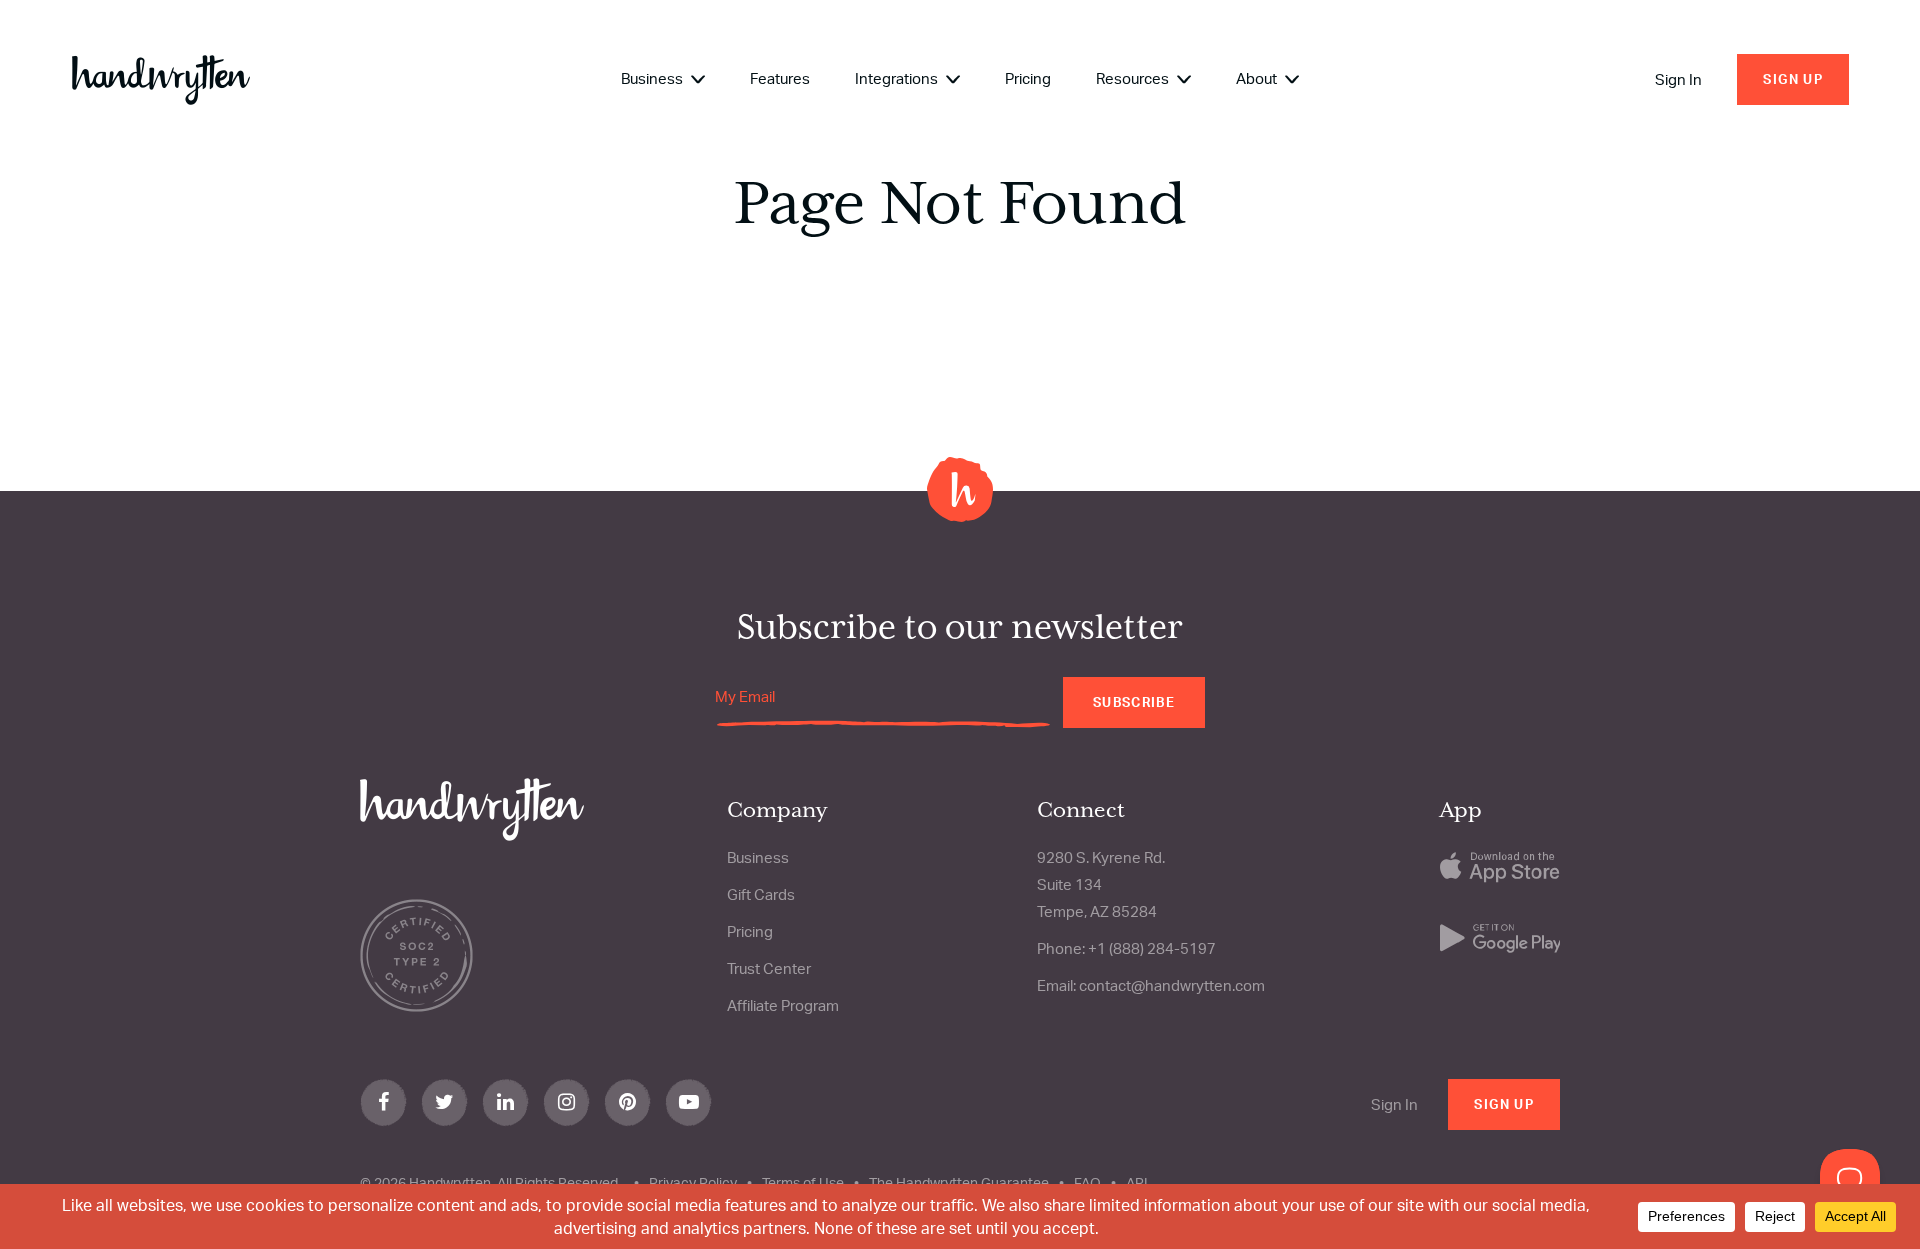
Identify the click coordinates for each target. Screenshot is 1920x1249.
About (1258, 78)
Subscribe (1134, 702)
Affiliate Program (783, 1005)
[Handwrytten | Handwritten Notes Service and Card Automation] (161, 80)
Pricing (1028, 78)
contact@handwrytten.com (1172, 985)
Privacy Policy (693, 1182)
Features (780, 78)
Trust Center (769, 968)
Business (653, 78)
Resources (1134, 78)
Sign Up (1793, 79)
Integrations (898, 78)
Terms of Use (803, 1182)
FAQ (1087, 1182)
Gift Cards (761, 894)
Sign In (1678, 79)
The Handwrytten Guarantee (959, 1182)
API (1137, 1182)
